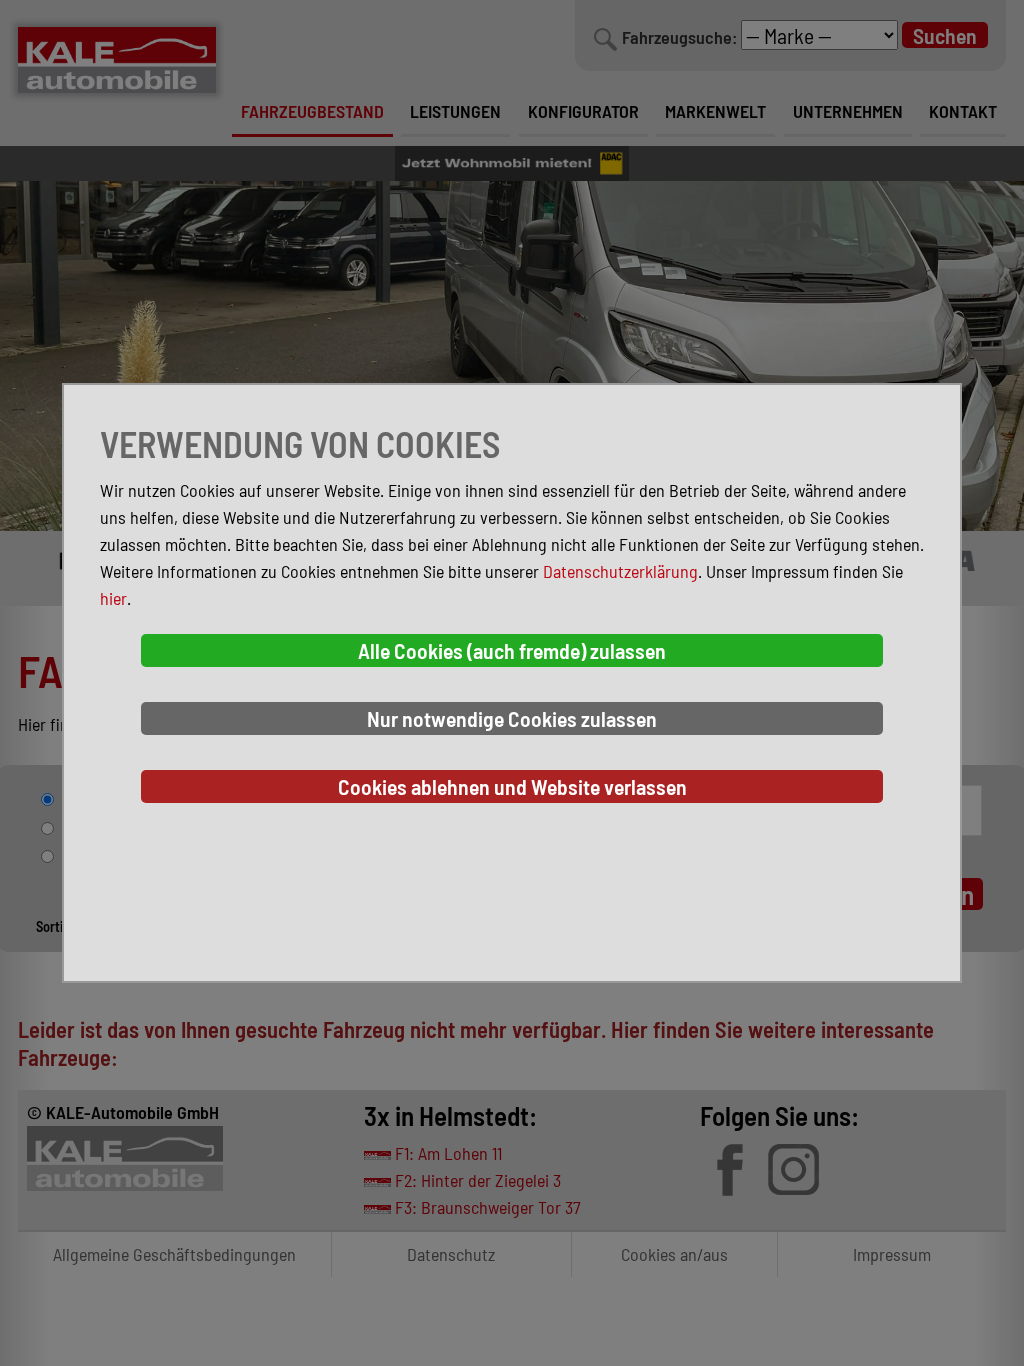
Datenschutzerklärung (620, 571)
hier (113, 598)
